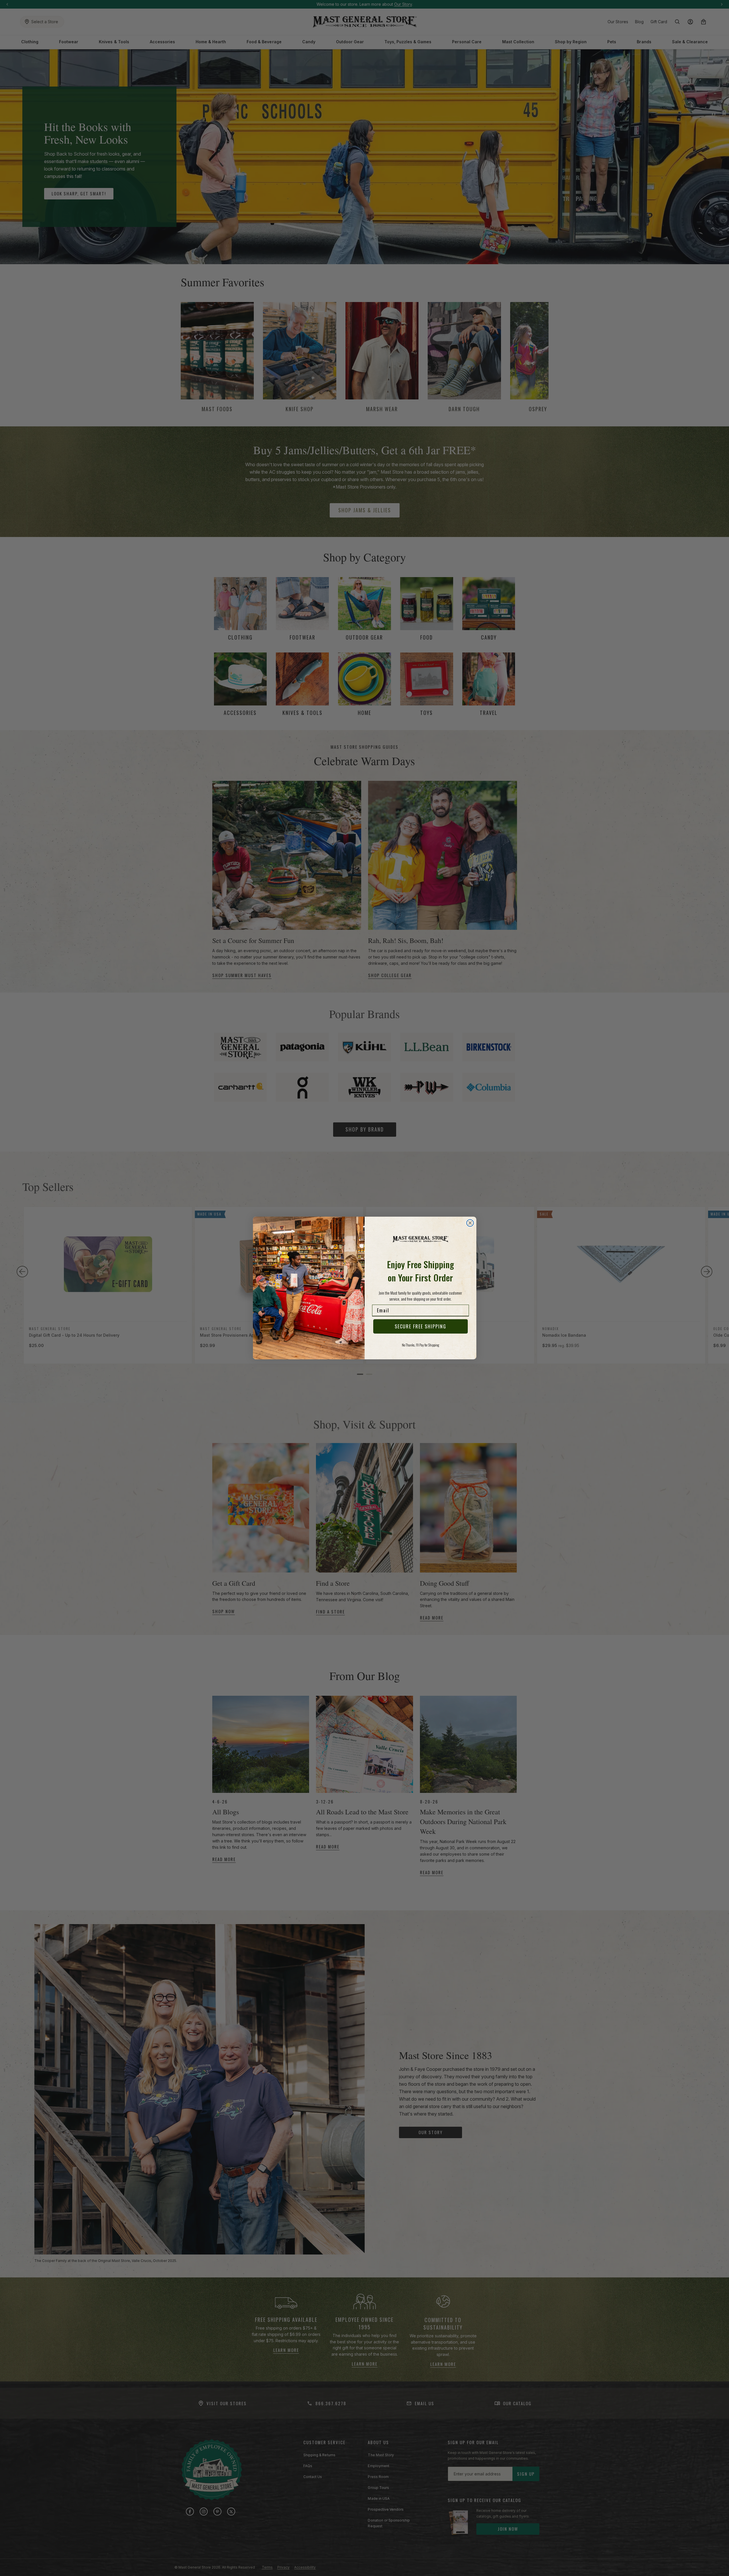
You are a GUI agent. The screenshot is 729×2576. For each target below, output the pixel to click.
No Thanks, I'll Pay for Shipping (420, 1345)
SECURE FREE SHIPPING (420, 1326)
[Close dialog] (470, 1223)
